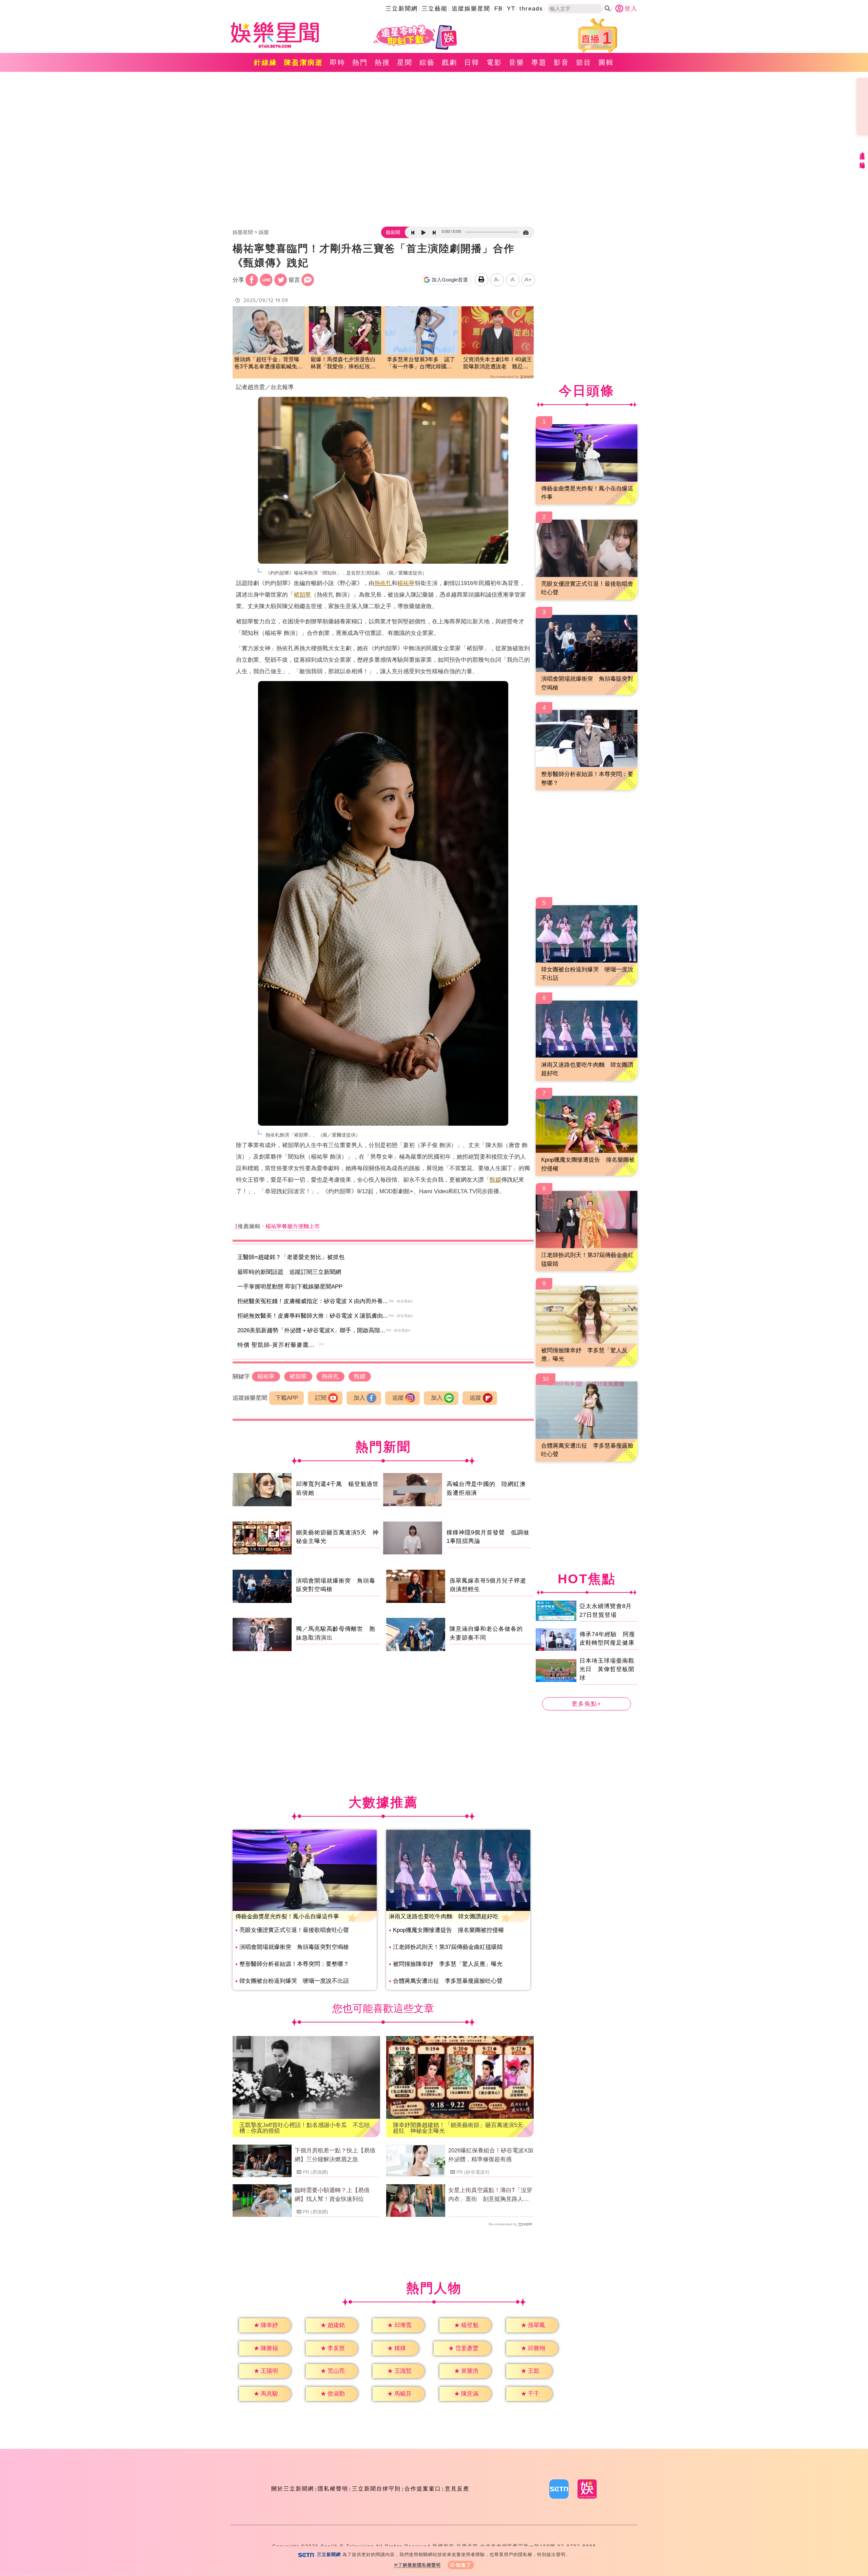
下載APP (287, 1398)
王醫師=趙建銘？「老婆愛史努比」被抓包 (291, 1257)
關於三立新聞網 (293, 2489)
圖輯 (606, 62)
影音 (561, 62)
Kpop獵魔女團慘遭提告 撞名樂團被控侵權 (448, 1930)
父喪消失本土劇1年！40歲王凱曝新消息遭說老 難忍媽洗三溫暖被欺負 (498, 363)
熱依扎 (383, 583)
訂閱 (321, 1398)
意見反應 (457, 2489)
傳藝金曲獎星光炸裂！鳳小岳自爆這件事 (287, 1916)
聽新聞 (393, 232)
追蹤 (398, 1398)
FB (499, 9)
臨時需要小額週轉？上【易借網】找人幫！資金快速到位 (332, 2195)
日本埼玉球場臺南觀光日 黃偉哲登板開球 (607, 1669)
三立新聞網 (402, 9)
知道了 (464, 2565)
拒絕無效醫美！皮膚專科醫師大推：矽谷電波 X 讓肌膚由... (313, 1316)
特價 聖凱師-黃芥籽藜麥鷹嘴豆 (279, 1345)
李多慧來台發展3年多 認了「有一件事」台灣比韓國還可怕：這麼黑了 (421, 363)
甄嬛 (495, 1180)
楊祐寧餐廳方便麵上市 (293, 1226)
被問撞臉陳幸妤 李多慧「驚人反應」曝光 (448, 1964)
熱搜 (382, 62)
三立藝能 (435, 9)
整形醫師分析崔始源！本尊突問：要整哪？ (294, 1964)
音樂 (517, 62)
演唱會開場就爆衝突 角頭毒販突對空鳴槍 (294, 1947)
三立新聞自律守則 (376, 2489)
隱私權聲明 (333, 2489)
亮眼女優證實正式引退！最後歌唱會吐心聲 (294, 1930)
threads (531, 9)
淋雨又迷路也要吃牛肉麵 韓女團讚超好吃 (444, 1916)
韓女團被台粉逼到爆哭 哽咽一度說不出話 (294, 1981)
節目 (584, 62)
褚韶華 (302, 595)
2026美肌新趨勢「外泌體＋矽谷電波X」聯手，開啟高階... (311, 1330)
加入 (359, 1398)
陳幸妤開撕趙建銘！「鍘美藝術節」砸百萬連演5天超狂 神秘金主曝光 (458, 2128)
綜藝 (427, 62)
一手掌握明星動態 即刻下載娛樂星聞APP (290, 1287)
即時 (338, 62)
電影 (494, 62)
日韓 (472, 62)
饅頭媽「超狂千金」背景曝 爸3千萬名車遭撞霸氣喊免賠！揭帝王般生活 (269, 363)
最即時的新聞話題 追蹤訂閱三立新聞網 (289, 1272)
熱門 (360, 62)
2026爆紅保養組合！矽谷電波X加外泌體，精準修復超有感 (491, 2155)
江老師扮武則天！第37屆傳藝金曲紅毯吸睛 (448, 1947)
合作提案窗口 (423, 2489)
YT (511, 9)
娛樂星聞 (243, 232)
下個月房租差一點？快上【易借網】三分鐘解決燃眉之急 (335, 2155)
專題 (539, 62)
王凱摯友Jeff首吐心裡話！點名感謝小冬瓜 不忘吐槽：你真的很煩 (305, 2128)
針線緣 (266, 62)
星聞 (405, 62)
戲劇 (450, 62)
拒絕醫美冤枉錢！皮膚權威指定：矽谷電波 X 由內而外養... (313, 1301)
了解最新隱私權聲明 (419, 2565)
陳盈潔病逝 (304, 62)
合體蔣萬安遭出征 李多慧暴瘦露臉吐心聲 (448, 1981)
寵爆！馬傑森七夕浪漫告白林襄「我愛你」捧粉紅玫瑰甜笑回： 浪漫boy (343, 363)
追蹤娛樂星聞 (471, 9)
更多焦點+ (587, 1704)
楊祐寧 (406, 583)
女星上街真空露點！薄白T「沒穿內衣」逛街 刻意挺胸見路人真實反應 (490, 2195)
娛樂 (264, 232)
